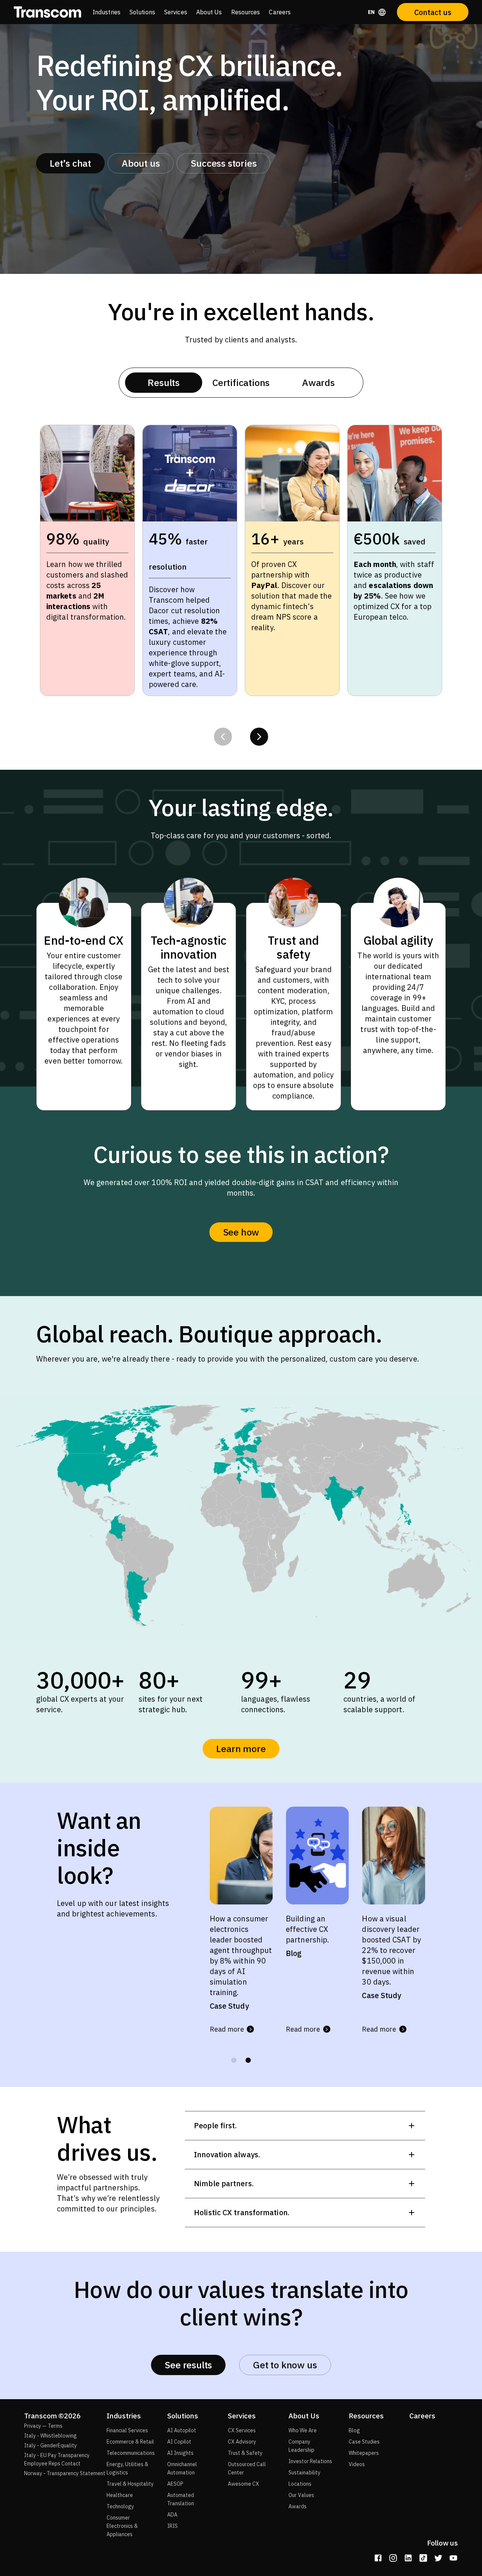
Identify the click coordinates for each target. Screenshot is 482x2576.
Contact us (433, 12)
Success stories (223, 163)
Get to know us (285, 2365)
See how (241, 1232)
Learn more (241, 1748)
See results (188, 2365)
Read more (227, 2019)
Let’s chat (70, 163)
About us (141, 163)
